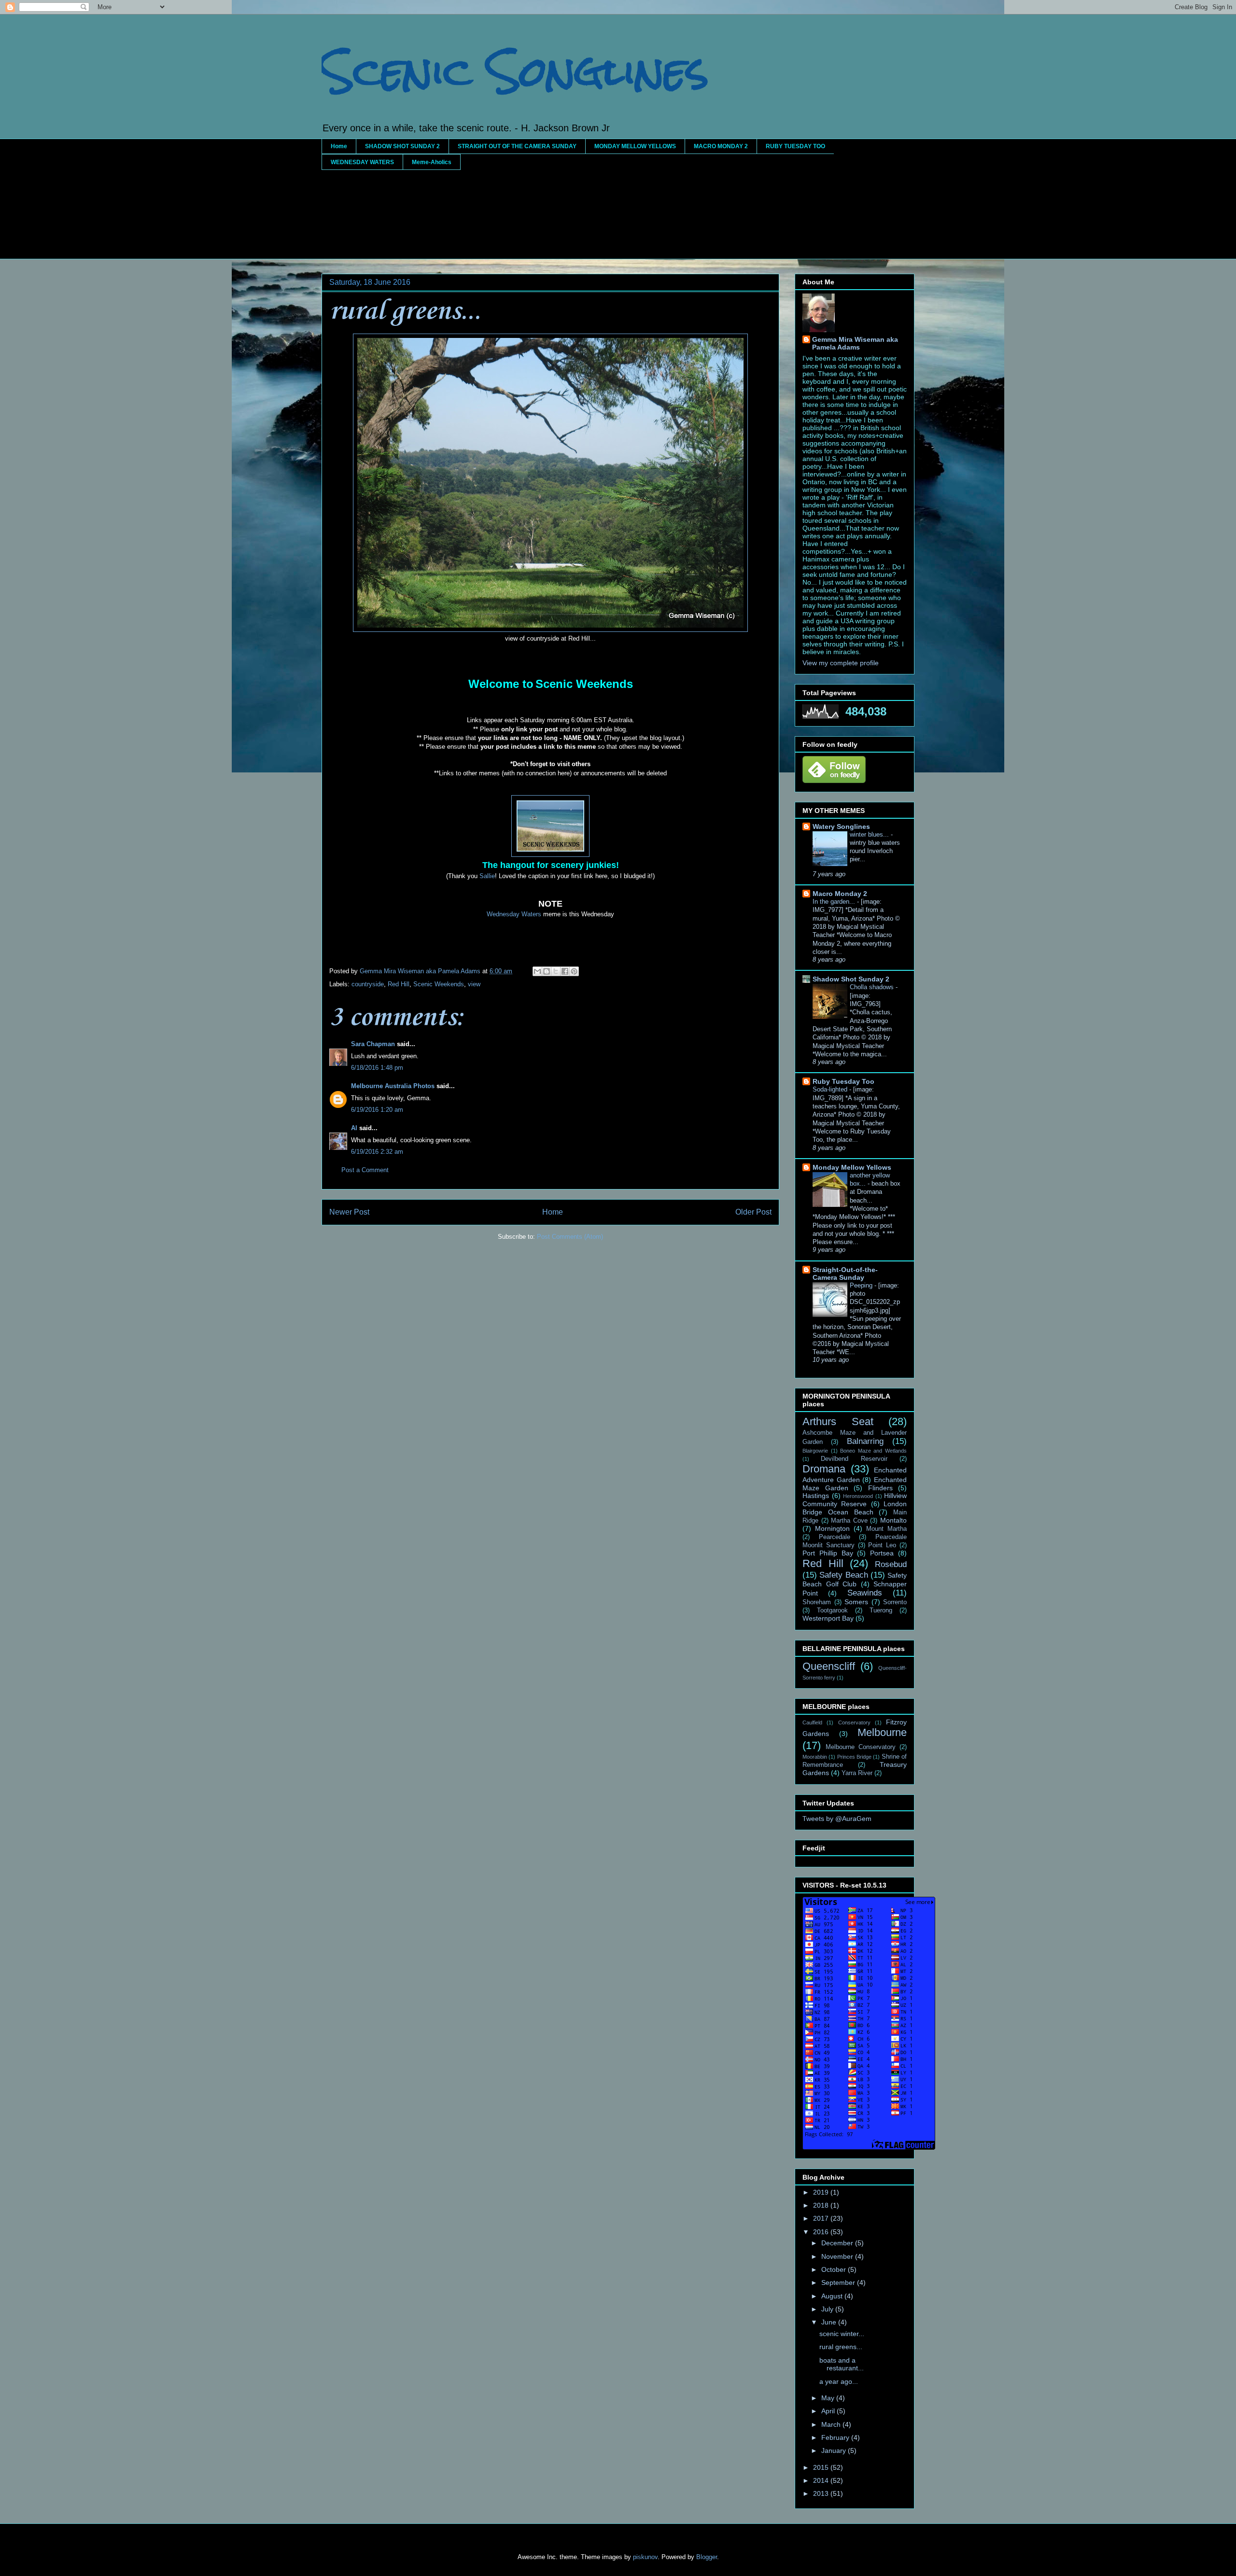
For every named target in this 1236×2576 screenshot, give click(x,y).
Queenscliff (829, 1666)
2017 (822, 2218)
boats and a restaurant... (842, 2364)
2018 (822, 2205)
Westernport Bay (828, 1618)
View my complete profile (841, 663)
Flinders (880, 1488)
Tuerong (881, 1610)
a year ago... (839, 2381)
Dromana (824, 1469)
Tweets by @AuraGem (837, 1819)
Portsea (882, 1553)
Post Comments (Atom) (570, 1237)
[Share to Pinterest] (574, 971)
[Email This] (537, 971)
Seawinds (865, 1593)
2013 (822, 2493)
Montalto (893, 1520)
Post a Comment (365, 1170)
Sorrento (895, 1602)
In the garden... (835, 902)
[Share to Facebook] (565, 971)
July (828, 2309)
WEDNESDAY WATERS (362, 162)
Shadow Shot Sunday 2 (851, 979)
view (474, 984)
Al (354, 1128)
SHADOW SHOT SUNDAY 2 (402, 146)
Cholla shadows (873, 987)
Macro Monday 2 (840, 894)
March (832, 2424)
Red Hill (399, 984)
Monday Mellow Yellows (852, 1167)
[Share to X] (556, 971)
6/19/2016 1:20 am (377, 1110)
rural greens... (841, 2347)
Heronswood (858, 1496)
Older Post (753, 1212)
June (830, 2322)
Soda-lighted (831, 1089)
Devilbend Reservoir (854, 1459)
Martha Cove (849, 1521)
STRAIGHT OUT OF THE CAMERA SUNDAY (517, 146)
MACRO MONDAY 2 (721, 146)
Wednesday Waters (514, 914)
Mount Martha (886, 1529)
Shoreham (817, 1602)
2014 (822, 2480)
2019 (822, 2192)
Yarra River (857, 1773)
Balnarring (865, 1441)
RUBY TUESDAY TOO (795, 146)
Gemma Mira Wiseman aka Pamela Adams (855, 343)
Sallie (487, 876)
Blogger (707, 2557)
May (829, 2398)
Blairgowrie (815, 1451)
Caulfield (812, 1722)
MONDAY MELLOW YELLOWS (635, 146)
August (833, 2296)
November (838, 2256)
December (838, 2243)
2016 (822, 2232)
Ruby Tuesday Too (843, 1081)
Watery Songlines (841, 826)
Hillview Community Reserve (855, 1500)
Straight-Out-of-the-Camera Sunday (845, 1274)
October (835, 2269)
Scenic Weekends (439, 984)
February (836, 2437)
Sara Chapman (373, 1044)
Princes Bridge (854, 1757)
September (839, 2282)
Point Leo (882, 1545)
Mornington (832, 1528)
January (835, 2450)
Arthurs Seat (838, 1421)
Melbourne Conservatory (861, 1747)
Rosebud (891, 1564)
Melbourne (882, 1732)
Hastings (816, 1496)
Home (339, 146)
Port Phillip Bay (828, 1553)
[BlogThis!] (547, 971)
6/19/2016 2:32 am (377, 1152)
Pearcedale (835, 1537)
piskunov (645, 2557)
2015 (822, 2467)
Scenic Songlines (515, 71)
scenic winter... (842, 2334)
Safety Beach (843, 1575)
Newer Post (349, 1212)
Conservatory (854, 1722)
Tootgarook (832, 1610)
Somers (856, 1602)
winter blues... (870, 834)
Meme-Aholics (432, 162)
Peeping (862, 1285)
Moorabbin (815, 1757)
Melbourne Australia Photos (393, 1086)
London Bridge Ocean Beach (855, 1508)
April (829, 2411)
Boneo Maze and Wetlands (873, 1451)
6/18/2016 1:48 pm (377, 1068)
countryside (368, 984)
